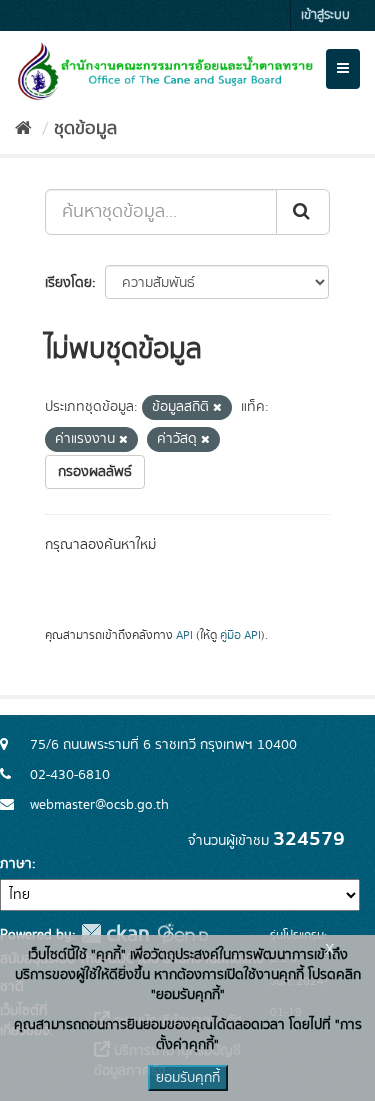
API (184, 635)
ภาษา (16, 864)
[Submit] (303, 212)
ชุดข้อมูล (85, 129)
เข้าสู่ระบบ (325, 15)
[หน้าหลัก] (23, 129)
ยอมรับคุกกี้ (188, 1078)
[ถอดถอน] (217, 408)
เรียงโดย (68, 283)
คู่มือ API (240, 635)
